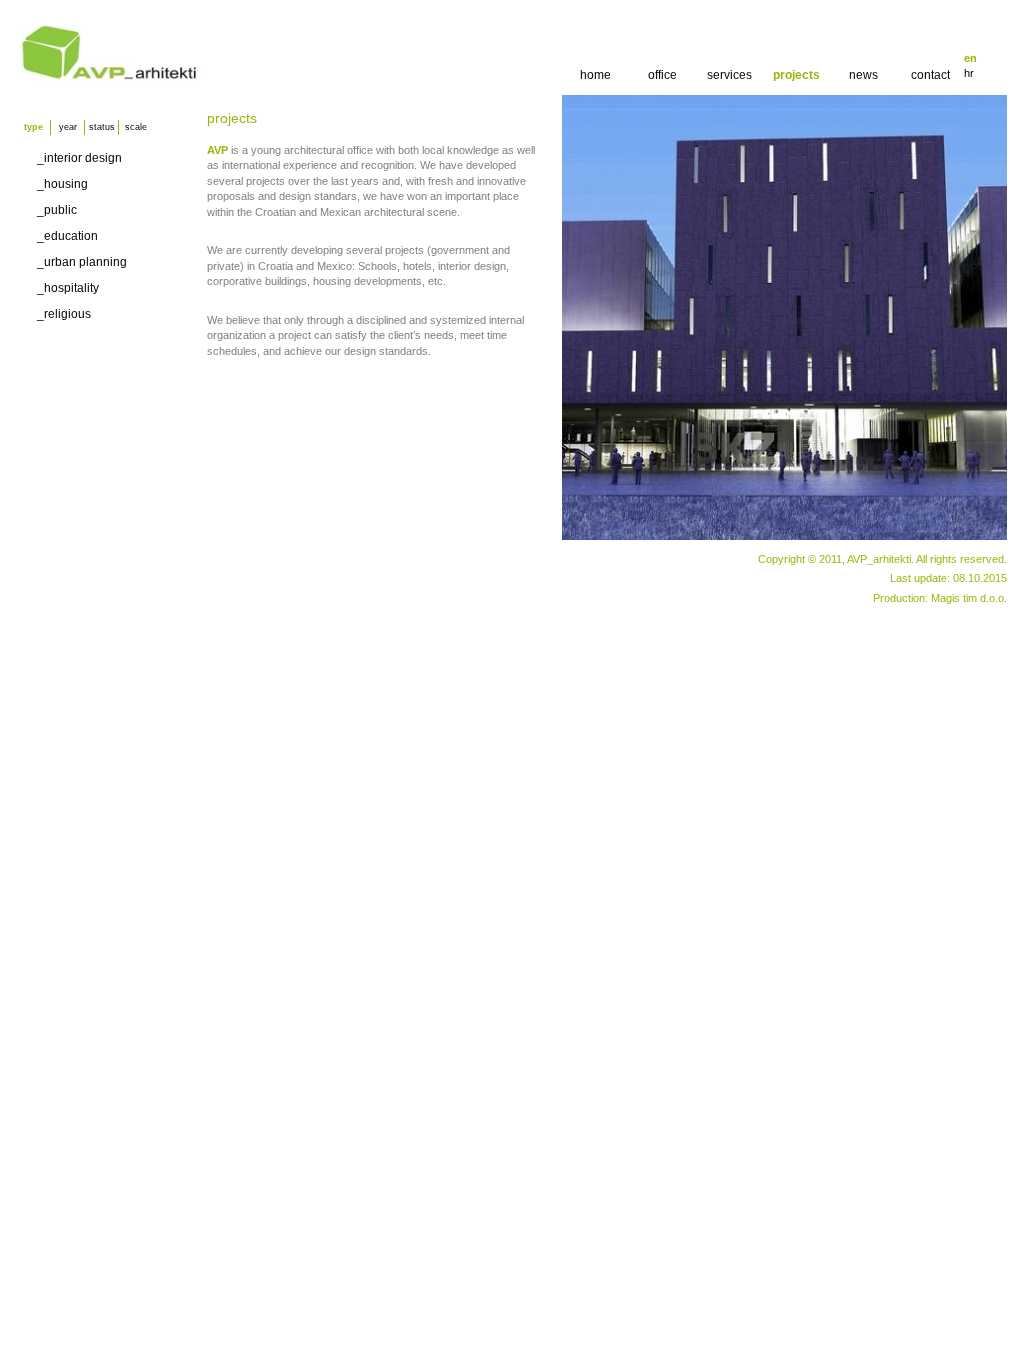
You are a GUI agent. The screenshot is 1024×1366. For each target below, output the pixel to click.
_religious (64, 314)
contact (930, 75)
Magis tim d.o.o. (969, 598)
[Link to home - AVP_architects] (109, 78)
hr (969, 73)
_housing (62, 184)
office (662, 75)
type (33, 127)
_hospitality (68, 288)
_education (67, 236)
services (729, 75)
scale (136, 127)
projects (796, 75)
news (863, 75)
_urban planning (82, 262)
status (102, 127)
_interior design (79, 158)
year (68, 127)
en (970, 58)
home (595, 75)
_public (57, 210)
